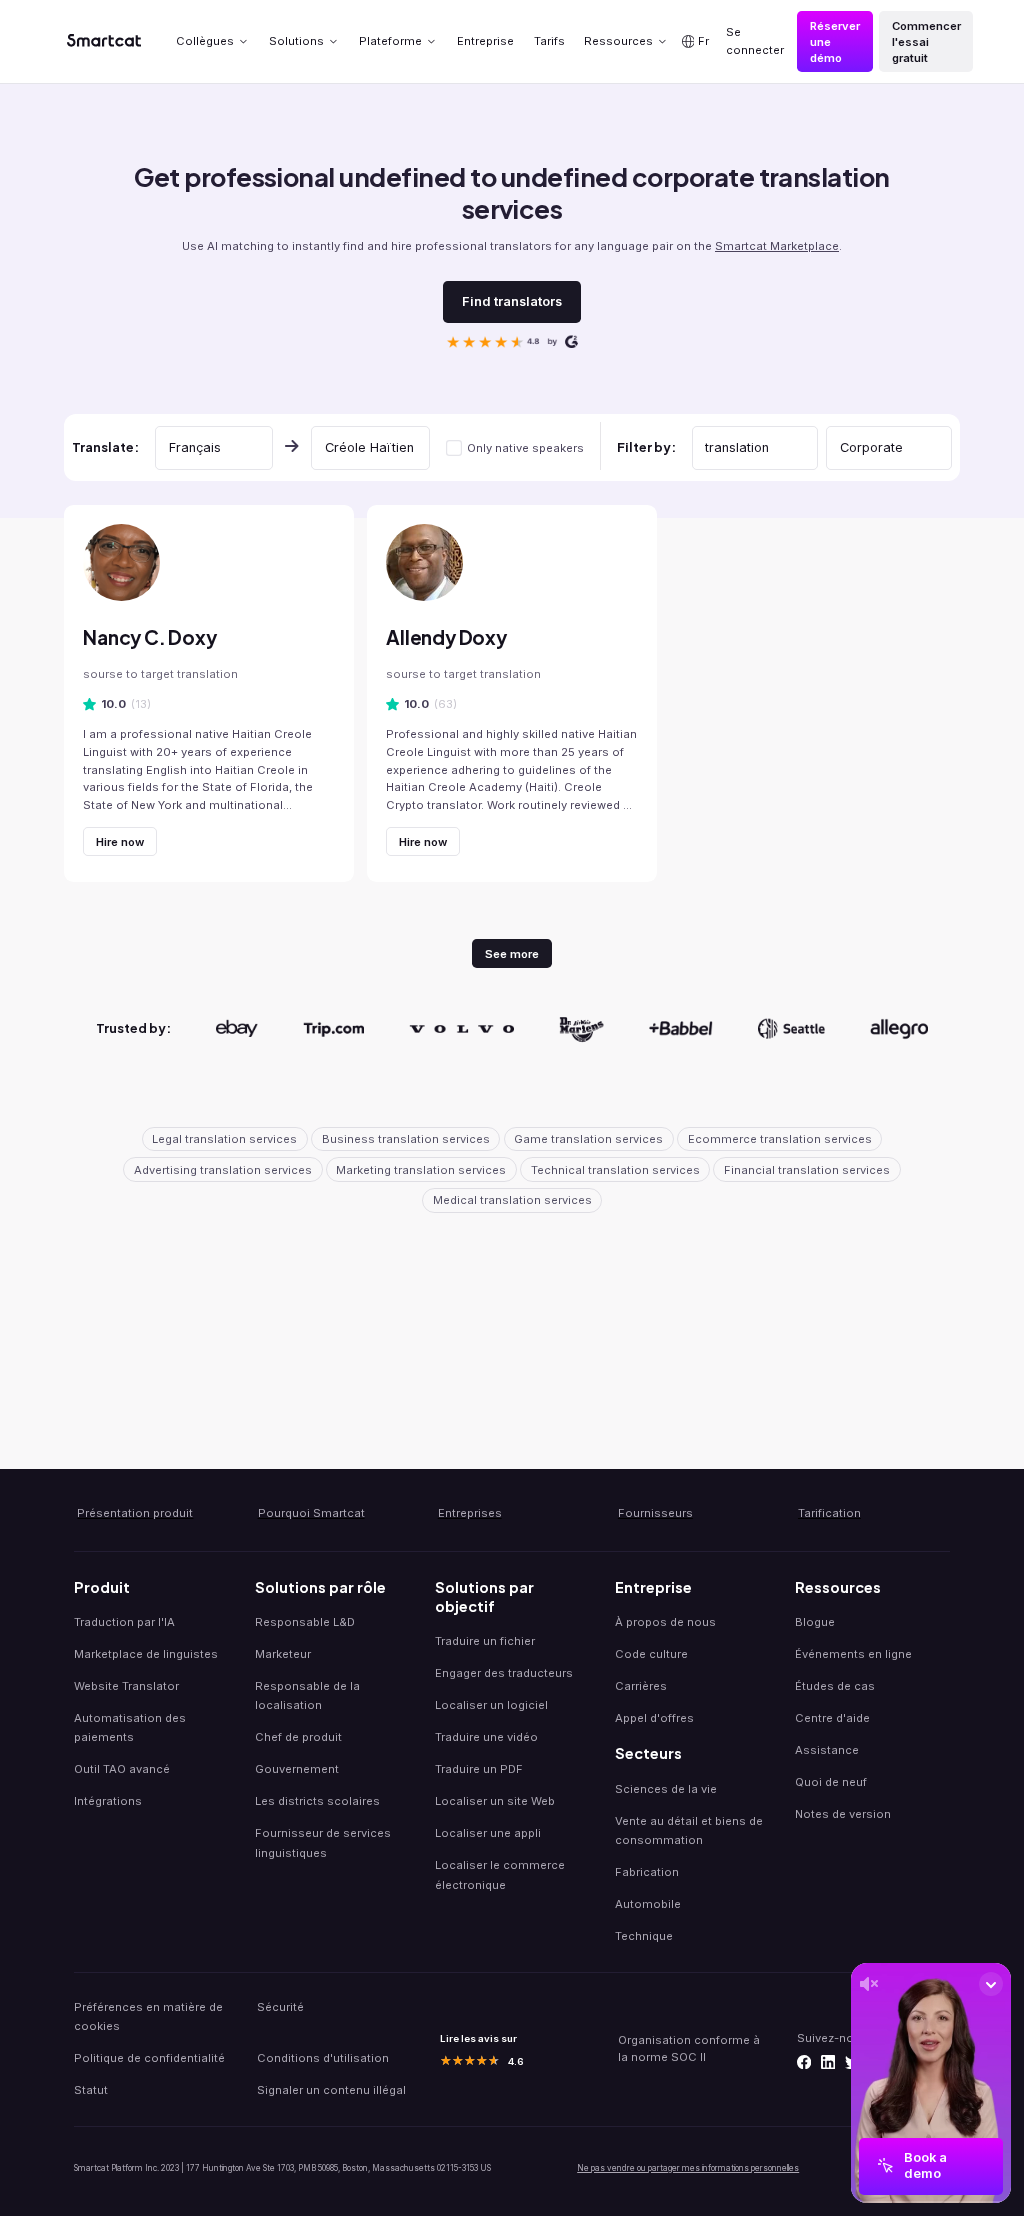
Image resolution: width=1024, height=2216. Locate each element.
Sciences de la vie (666, 1789)
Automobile (648, 1904)
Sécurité (280, 2007)
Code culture (651, 1654)
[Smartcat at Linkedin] (828, 2062)
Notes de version (843, 1814)
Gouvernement (297, 1769)
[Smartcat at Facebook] (804, 2062)
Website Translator (126, 1686)
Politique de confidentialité (149, 2058)
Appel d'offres (654, 1718)
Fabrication (647, 1872)
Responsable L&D (305, 1622)
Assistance (827, 1750)
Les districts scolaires (317, 1801)
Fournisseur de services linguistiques (323, 1842)
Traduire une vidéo (486, 1737)
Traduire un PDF (479, 1769)
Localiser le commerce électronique (500, 1874)
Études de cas (835, 1686)
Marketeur (283, 1654)
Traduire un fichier (485, 1641)
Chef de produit (298, 1737)
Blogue (815, 1622)
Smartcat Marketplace (777, 246)
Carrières (641, 1686)
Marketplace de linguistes (146, 1654)
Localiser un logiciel (491, 1705)
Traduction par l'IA (124, 1622)
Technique (644, 1936)
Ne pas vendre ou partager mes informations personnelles (688, 2168)
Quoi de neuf (831, 1782)
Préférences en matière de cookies (148, 2016)
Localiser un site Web (495, 1801)
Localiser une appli (488, 1833)
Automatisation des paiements (130, 1727)
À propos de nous (665, 1622)
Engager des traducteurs (504, 1673)
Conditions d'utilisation (323, 2058)
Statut (91, 2090)
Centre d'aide (832, 1718)
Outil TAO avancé (122, 1769)
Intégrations (108, 1801)
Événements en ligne (853, 1654)
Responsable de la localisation (307, 1695)
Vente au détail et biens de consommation (689, 1830)
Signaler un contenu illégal (331, 2090)
